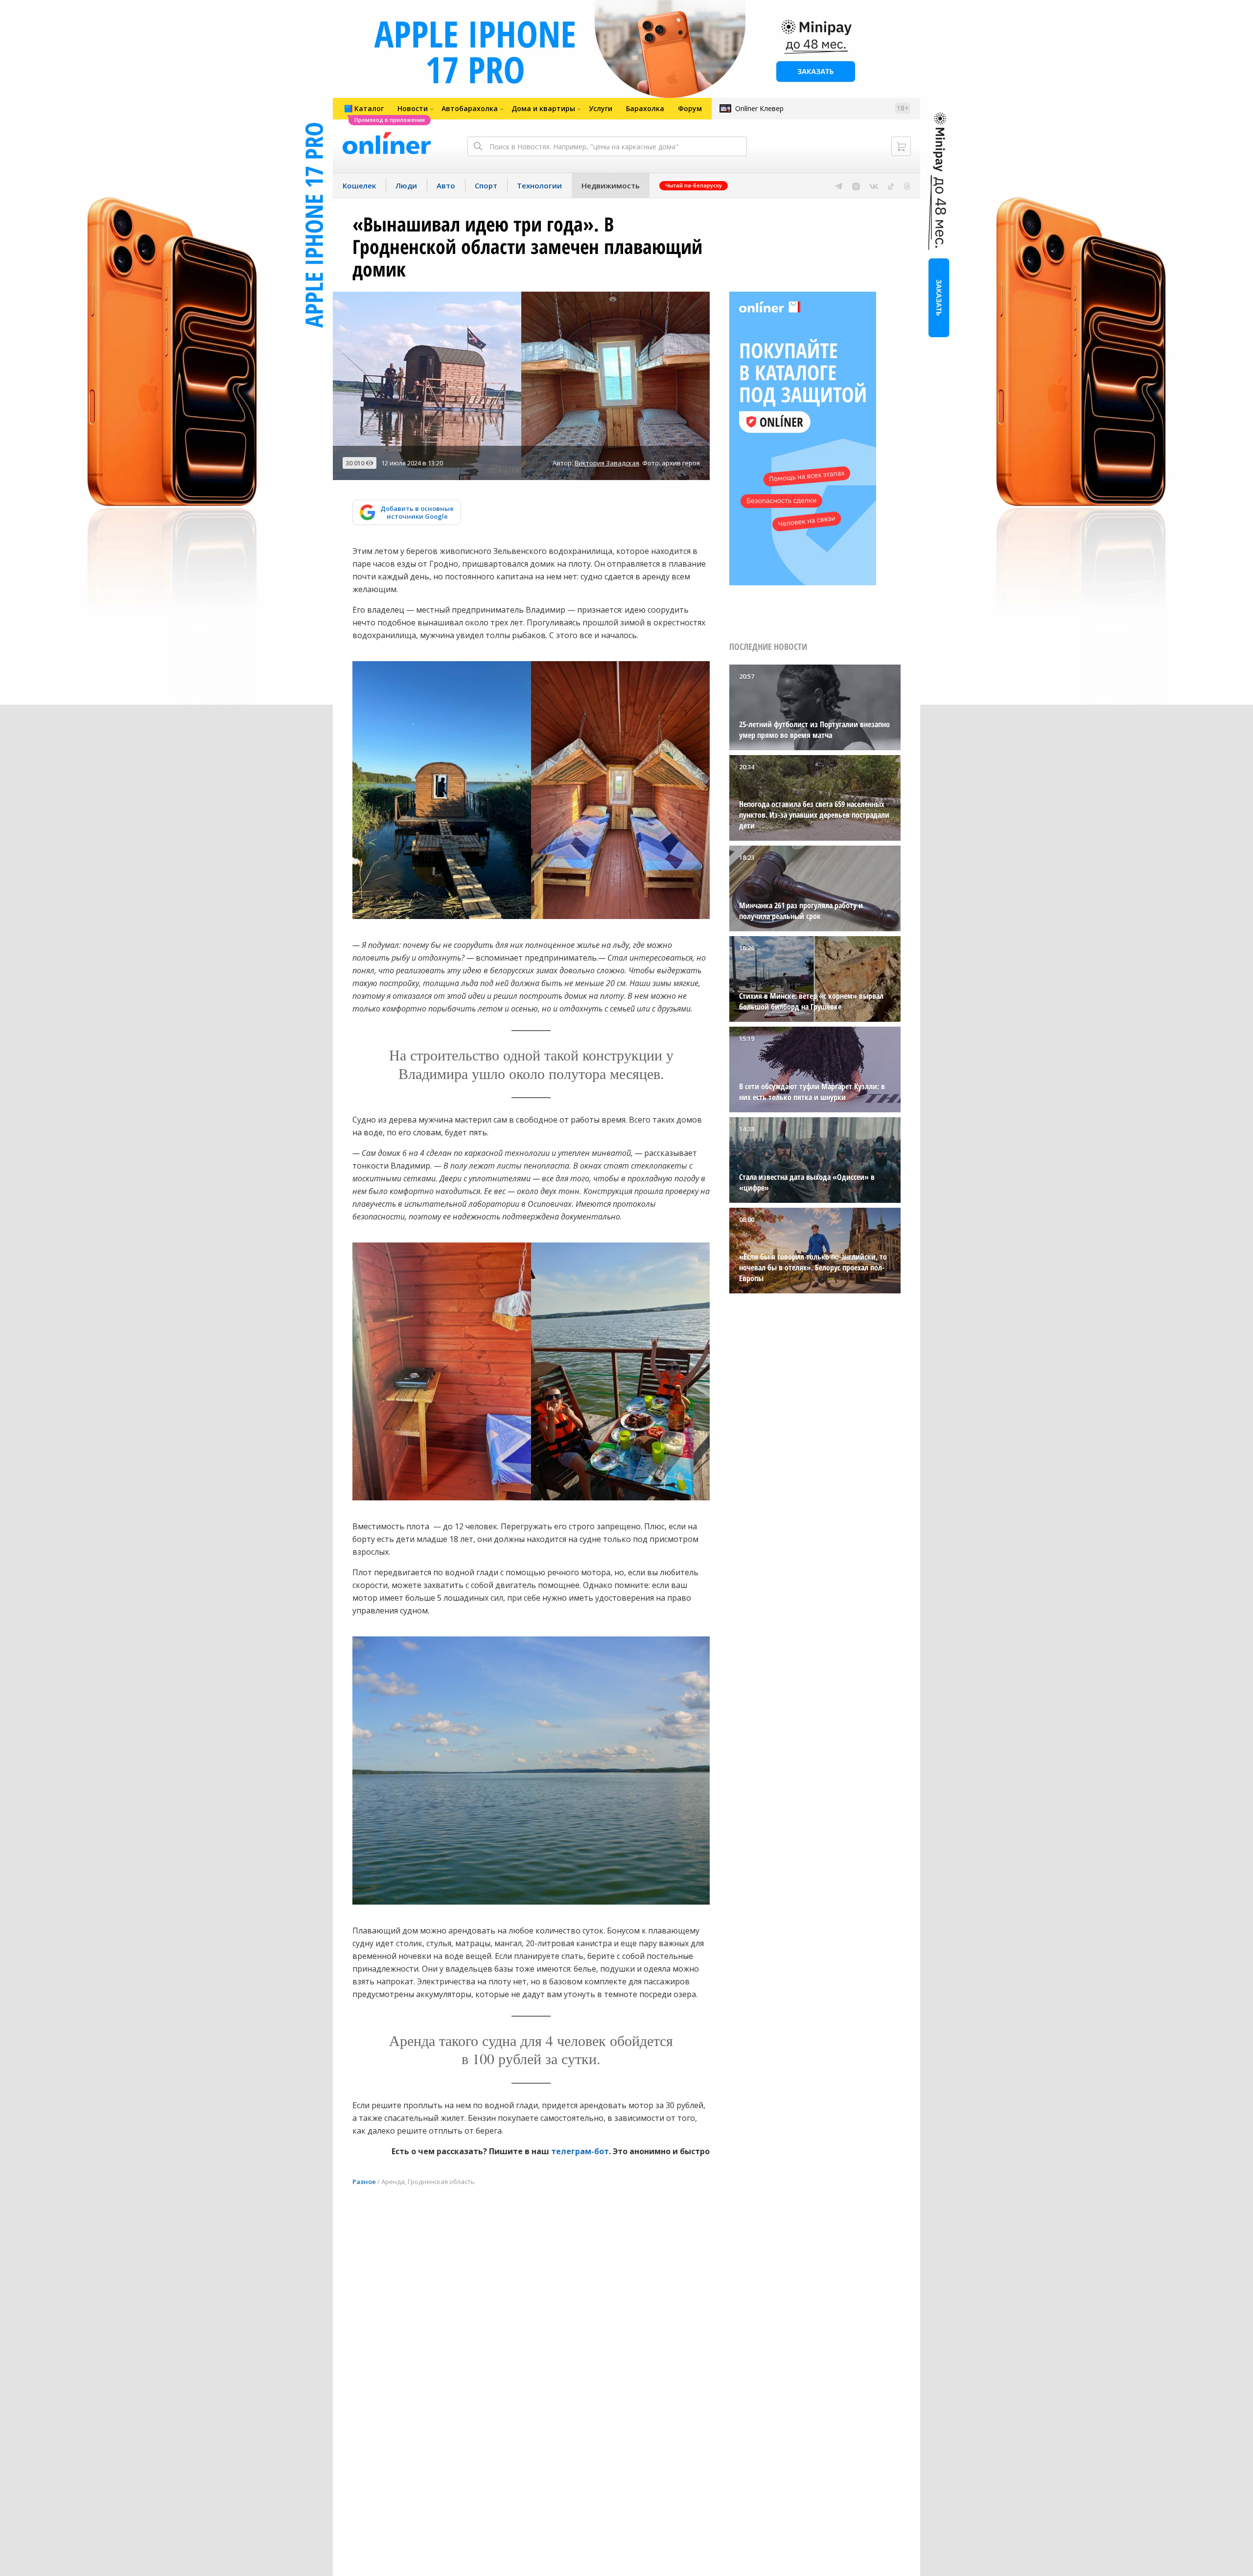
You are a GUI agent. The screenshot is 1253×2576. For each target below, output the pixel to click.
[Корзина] (901, 146)
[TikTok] (891, 185)
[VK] (874, 185)
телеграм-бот (580, 2151)
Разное (364, 2182)
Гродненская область (441, 2182)
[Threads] (907, 185)
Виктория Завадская (607, 463)
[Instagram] (856, 185)
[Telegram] (839, 185)
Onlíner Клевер (759, 108)
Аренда (393, 2182)
